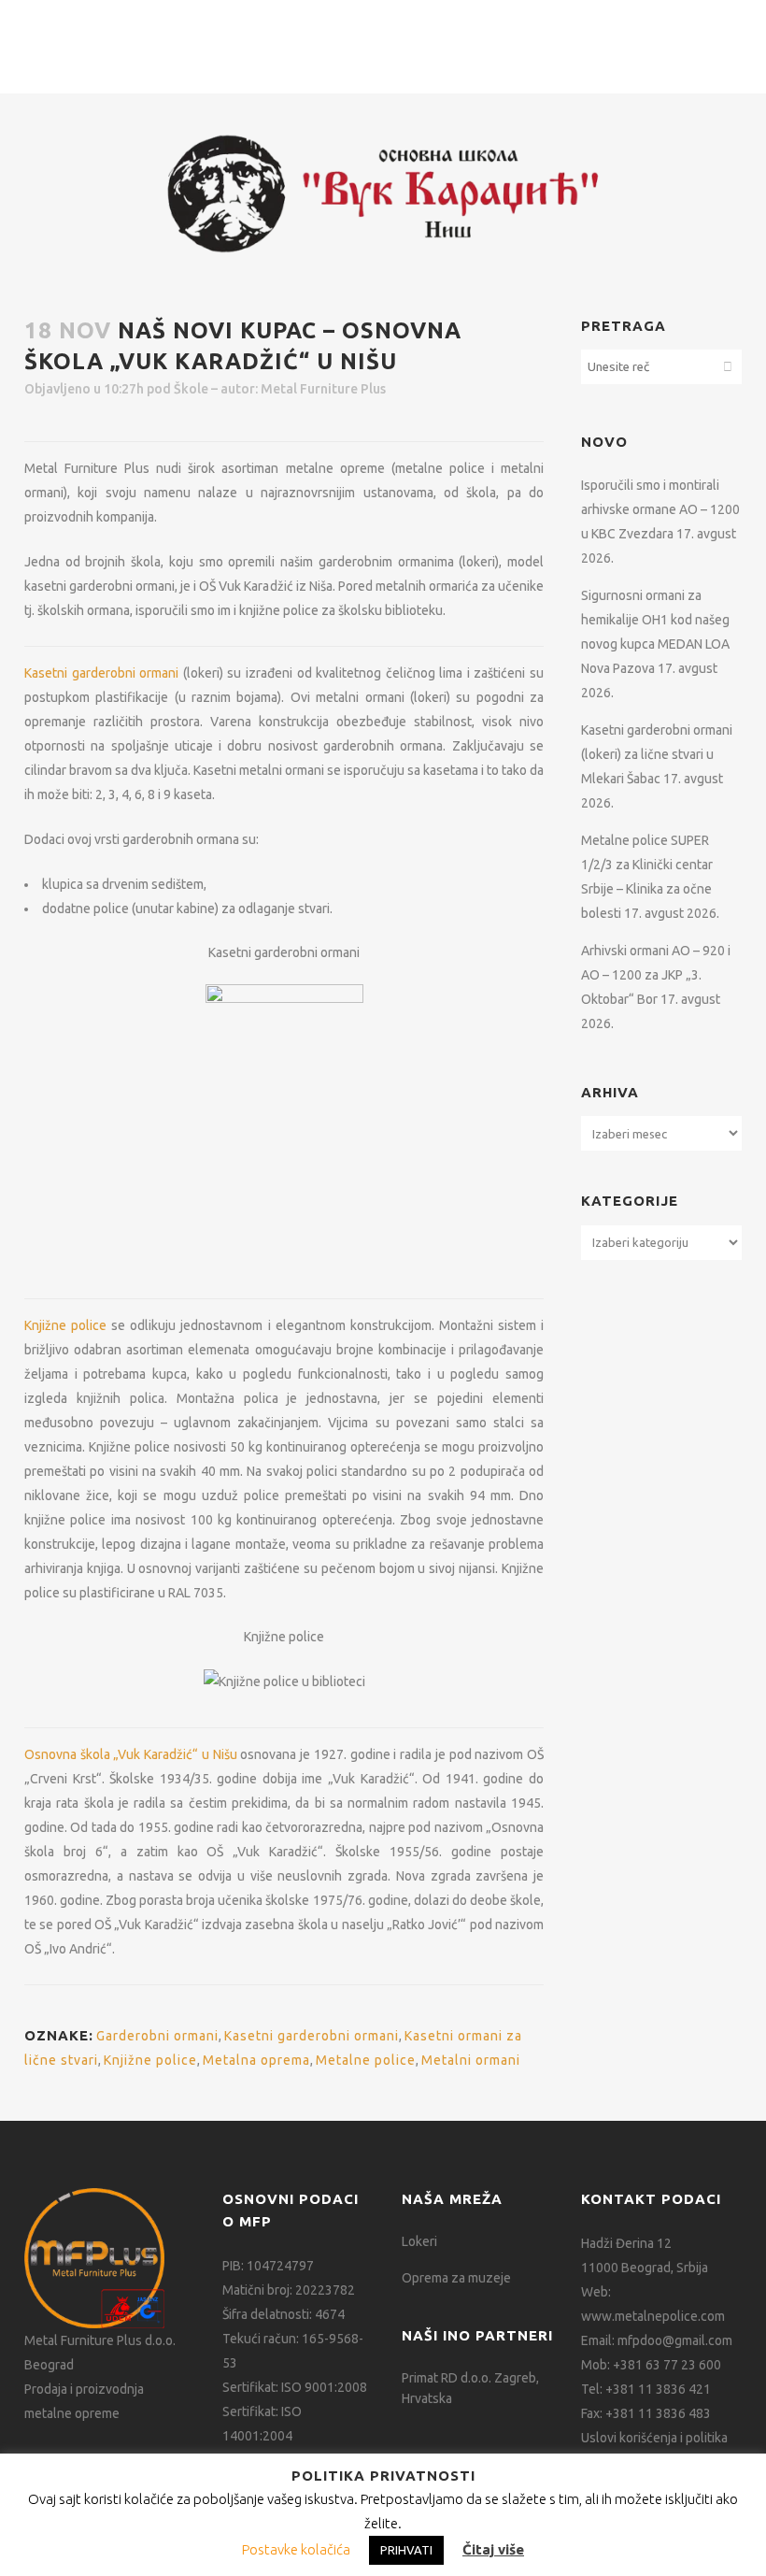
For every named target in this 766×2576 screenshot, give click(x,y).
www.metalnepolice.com (653, 2316)
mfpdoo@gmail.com (675, 2340)
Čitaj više (493, 2549)
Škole (191, 389)
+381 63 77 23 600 (667, 2365)
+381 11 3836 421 (658, 2389)
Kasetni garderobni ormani (101, 673)
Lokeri (419, 2241)
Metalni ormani (471, 2060)
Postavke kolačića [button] (296, 2549)
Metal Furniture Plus (323, 389)
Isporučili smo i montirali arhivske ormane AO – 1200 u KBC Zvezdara (660, 509)
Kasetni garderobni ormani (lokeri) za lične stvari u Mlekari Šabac (657, 754)
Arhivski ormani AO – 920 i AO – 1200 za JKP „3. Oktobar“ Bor (656, 975)
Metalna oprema (256, 2060)
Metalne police (366, 2060)
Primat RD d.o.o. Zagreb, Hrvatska (470, 2388)
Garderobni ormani (157, 2036)
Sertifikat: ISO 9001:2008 (295, 2387)
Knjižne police (65, 1325)
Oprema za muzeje (456, 2278)
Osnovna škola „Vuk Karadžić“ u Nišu (131, 1754)
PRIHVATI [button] (406, 2550)
